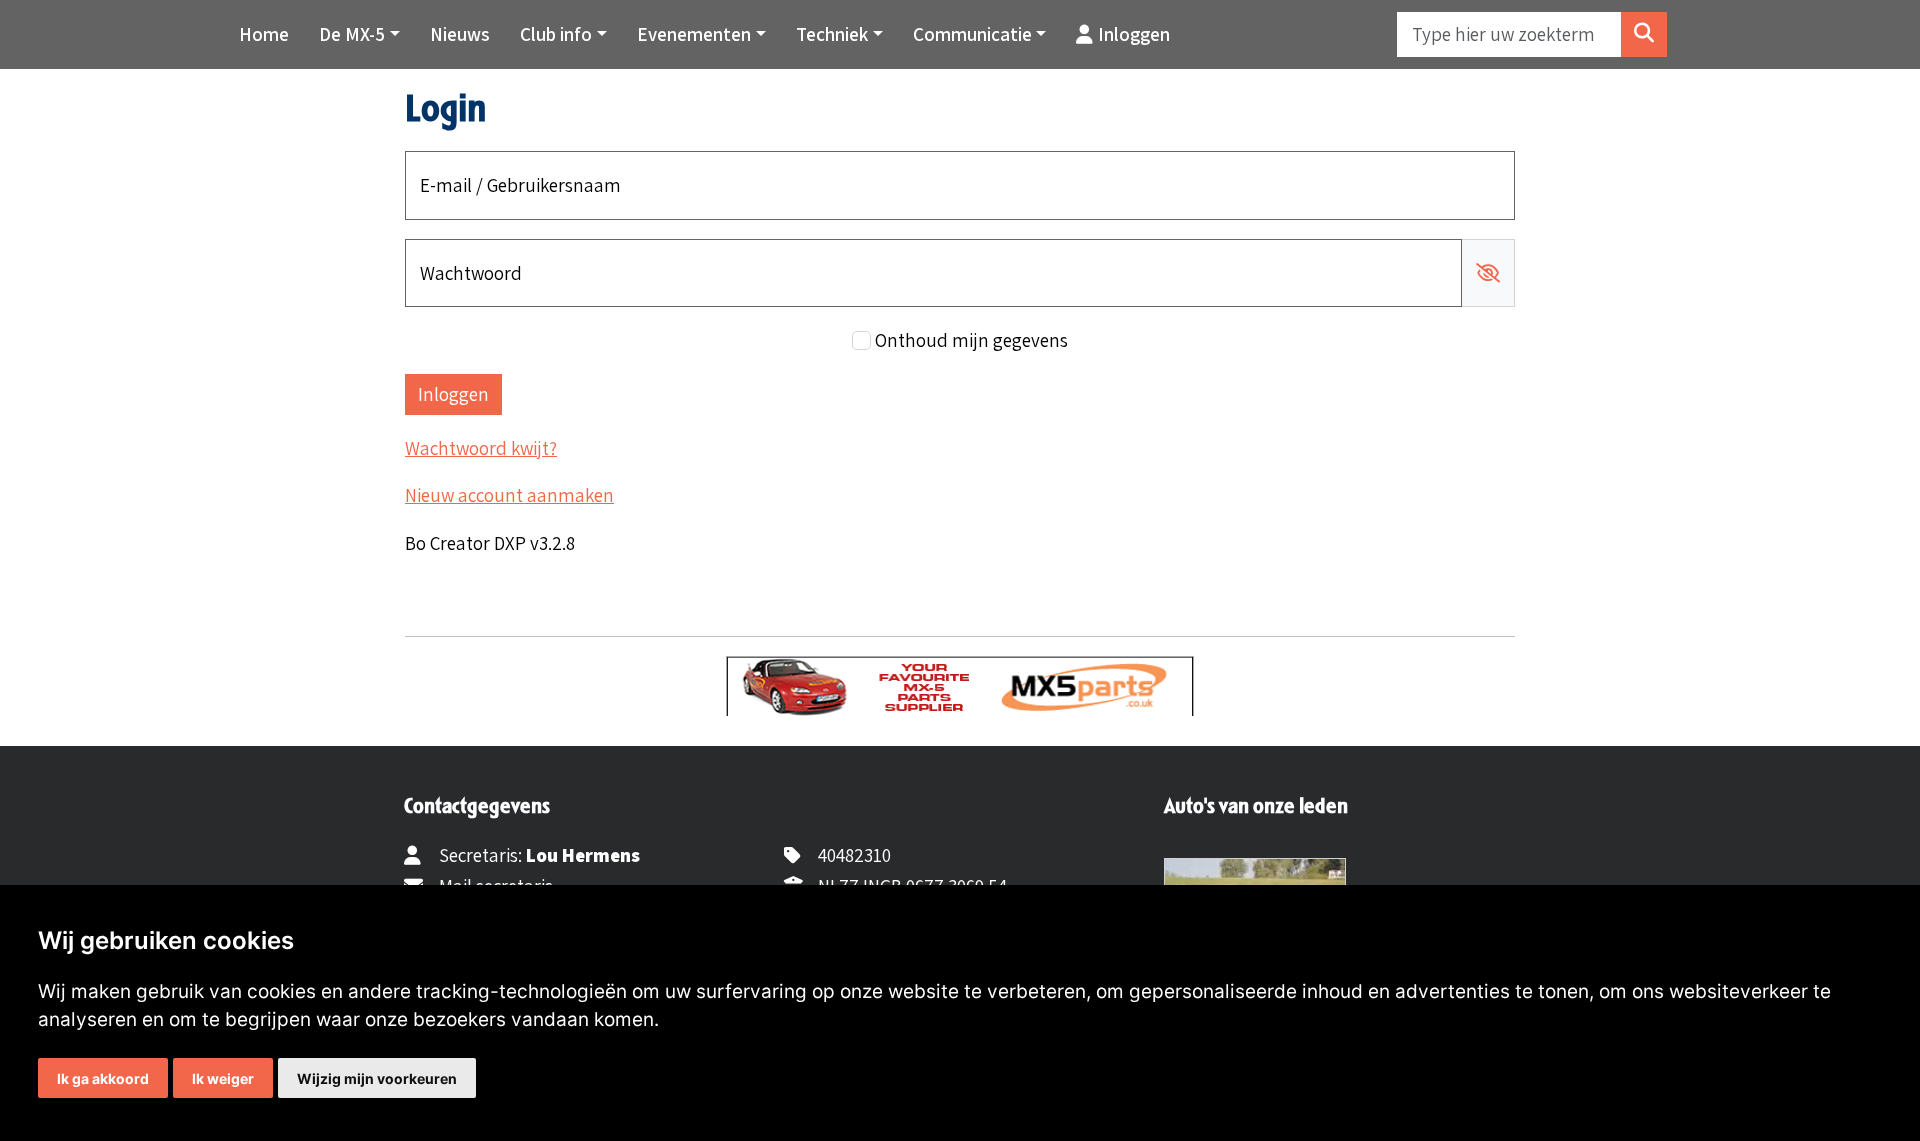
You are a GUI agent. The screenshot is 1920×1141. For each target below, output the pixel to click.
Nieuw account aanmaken (509, 495)
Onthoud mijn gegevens (971, 340)
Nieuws (460, 34)
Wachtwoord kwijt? (481, 448)
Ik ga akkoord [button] (103, 1078)
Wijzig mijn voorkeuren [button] (377, 1078)
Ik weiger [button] (223, 1078)
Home (264, 34)
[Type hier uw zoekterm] (1644, 34)
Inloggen (1134, 34)
